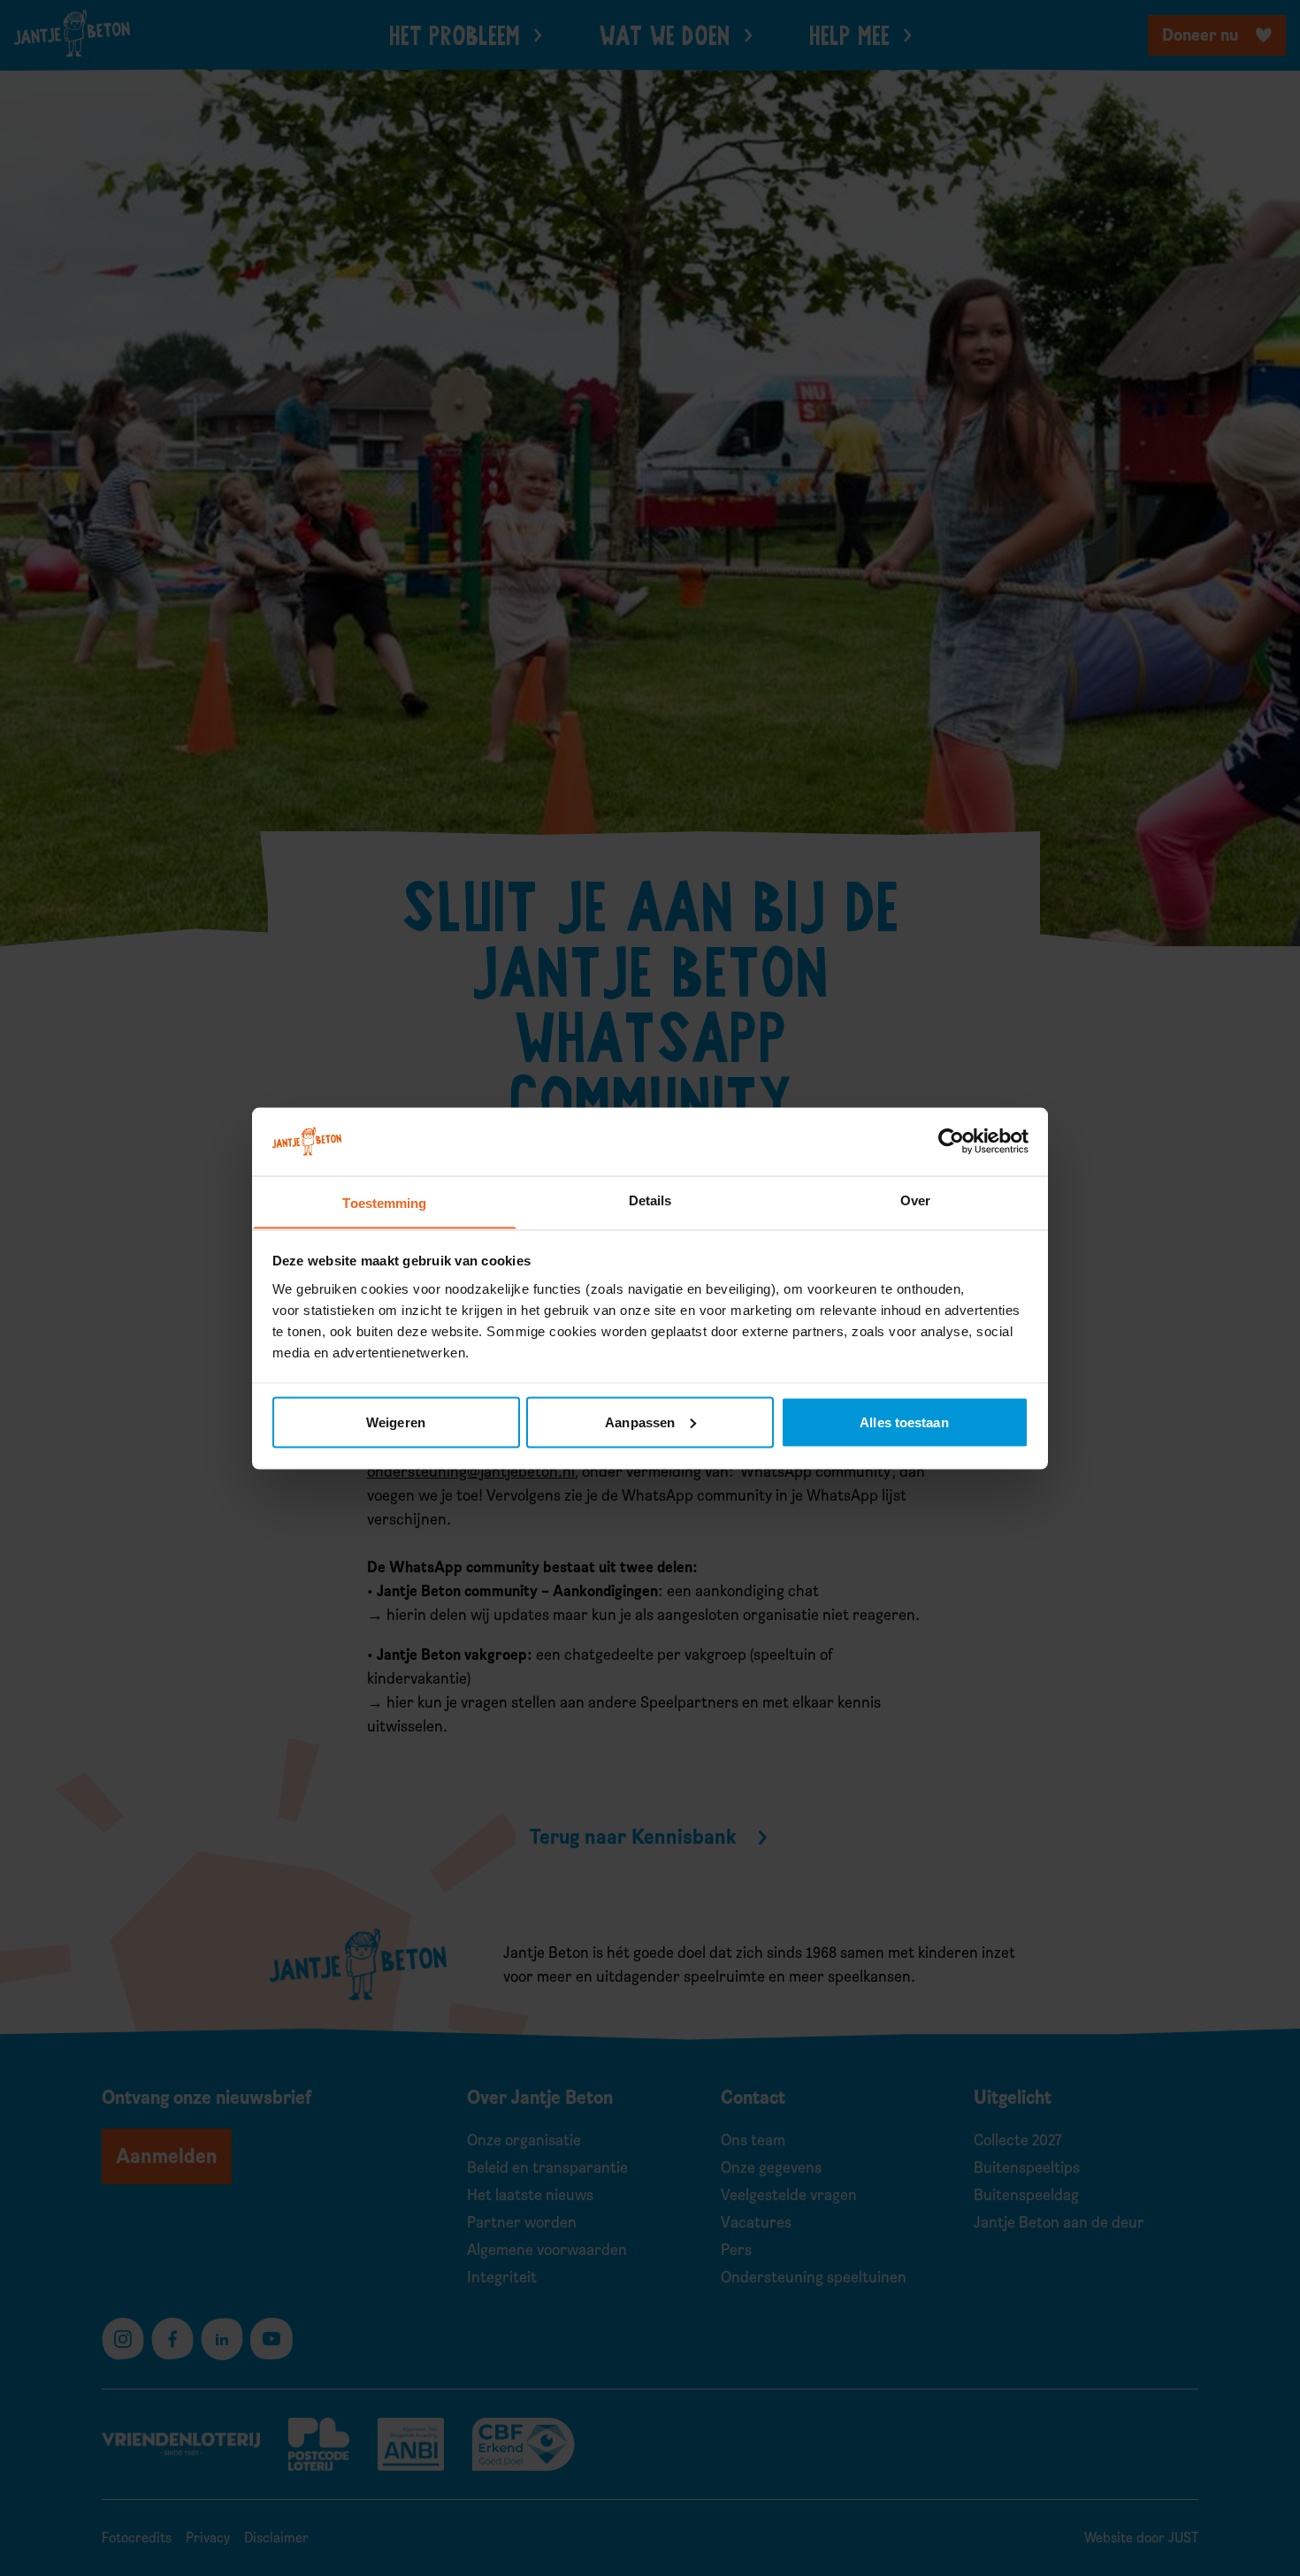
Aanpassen (640, 1422)
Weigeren (396, 1422)
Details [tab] (650, 1200)
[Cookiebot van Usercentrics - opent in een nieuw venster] (951, 1141)
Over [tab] (915, 1200)
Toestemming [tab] (384, 1202)
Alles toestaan (904, 1422)
